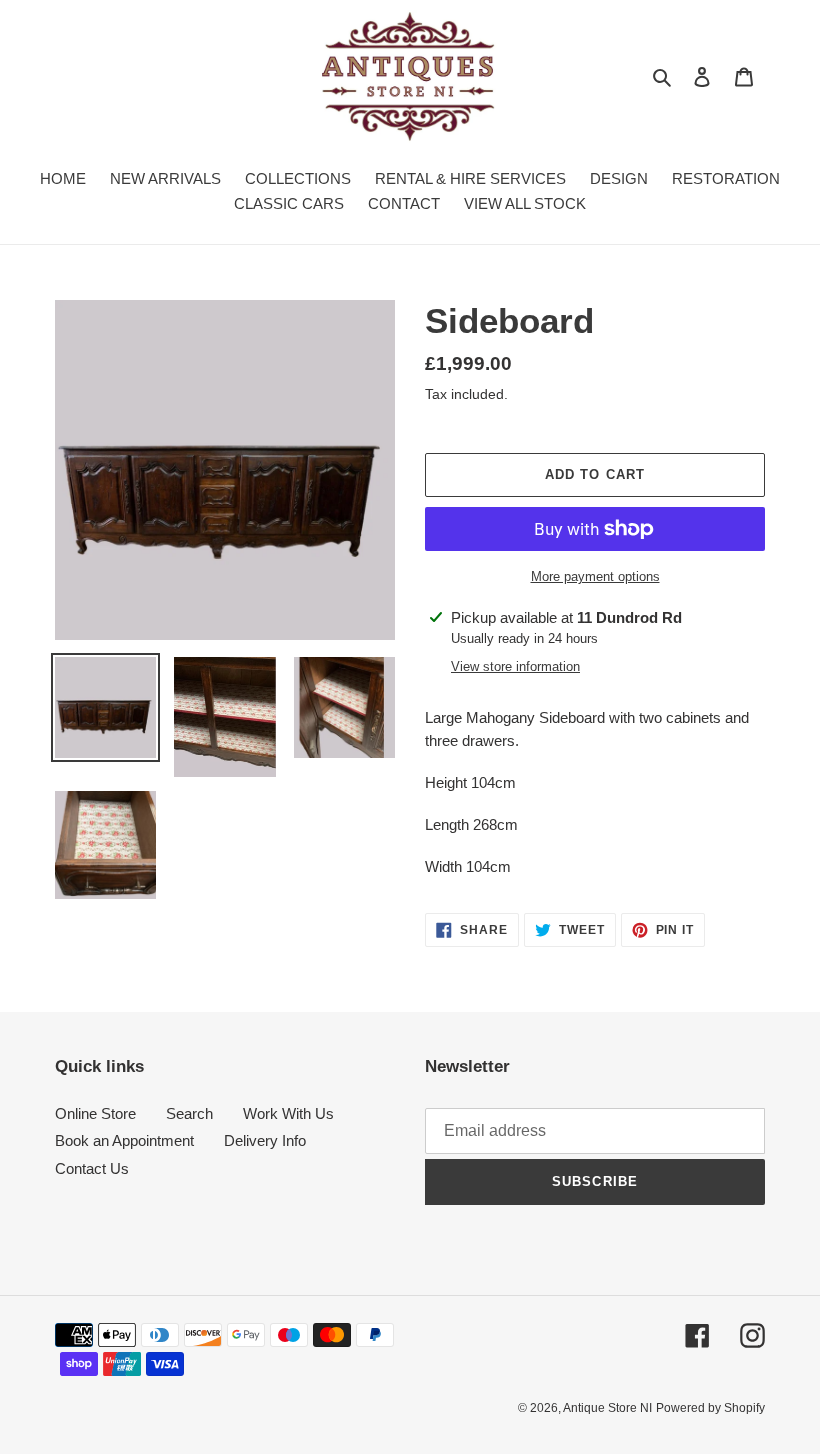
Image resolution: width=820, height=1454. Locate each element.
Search (189, 1113)
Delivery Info (265, 1140)
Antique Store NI (607, 1408)
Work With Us (288, 1113)
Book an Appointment (124, 1140)
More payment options (595, 576)
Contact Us (92, 1168)
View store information (515, 666)
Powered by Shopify (710, 1408)
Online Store (95, 1113)
